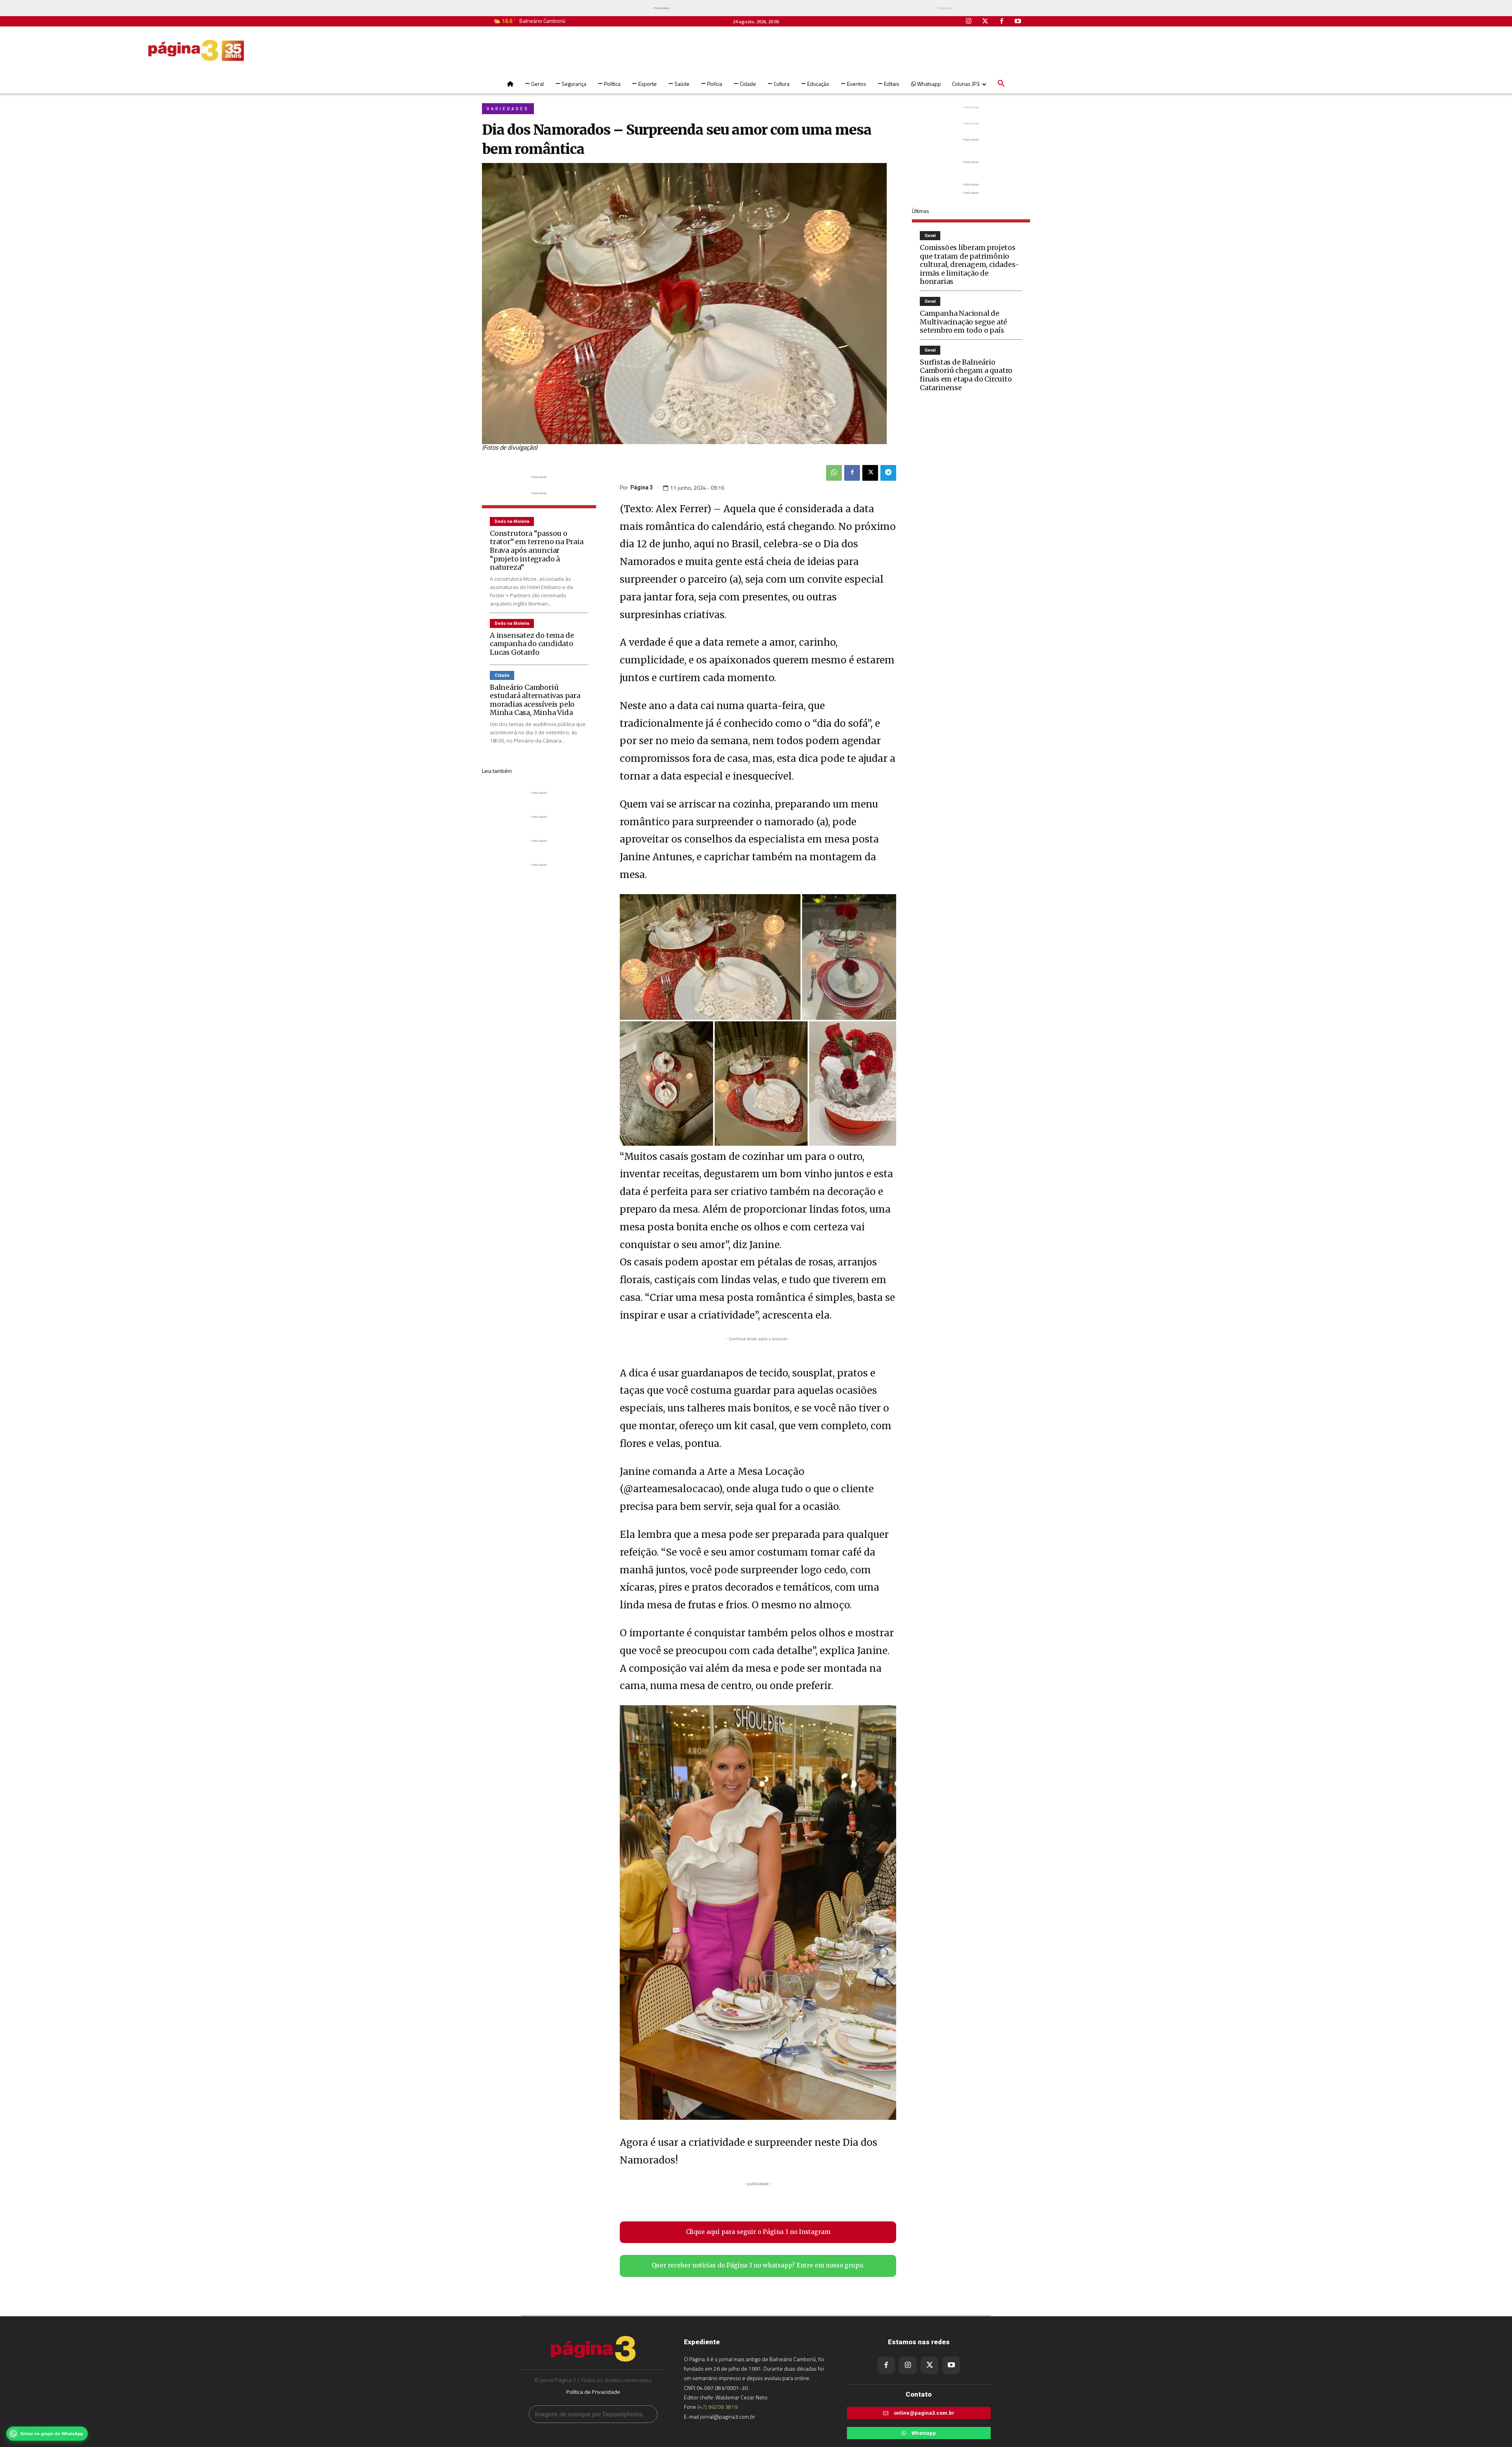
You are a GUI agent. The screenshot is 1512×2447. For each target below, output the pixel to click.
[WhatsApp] (834, 473)
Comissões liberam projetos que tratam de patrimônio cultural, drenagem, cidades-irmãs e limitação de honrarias (969, 264)
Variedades (508, 109)
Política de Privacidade (593, 2392)
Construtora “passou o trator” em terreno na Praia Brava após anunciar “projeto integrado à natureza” (537, 550)
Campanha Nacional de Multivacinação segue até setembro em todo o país (964, 322)
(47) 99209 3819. (718, 2407)
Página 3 (642, 487)
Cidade (502, 675)
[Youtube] (1018, 22)
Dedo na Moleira (512, 521)
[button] (1001, 84)
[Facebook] (1002, 22)
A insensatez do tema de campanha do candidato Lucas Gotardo (532, 644)
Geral (930, 236)
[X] (870, 473)
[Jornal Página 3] (196, 50)
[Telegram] (888, 473)
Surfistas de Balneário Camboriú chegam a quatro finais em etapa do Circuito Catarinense (966, 375)
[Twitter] (985, 22)
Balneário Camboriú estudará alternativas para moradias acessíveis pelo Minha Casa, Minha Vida (535, 700)
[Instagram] (969, 22)
